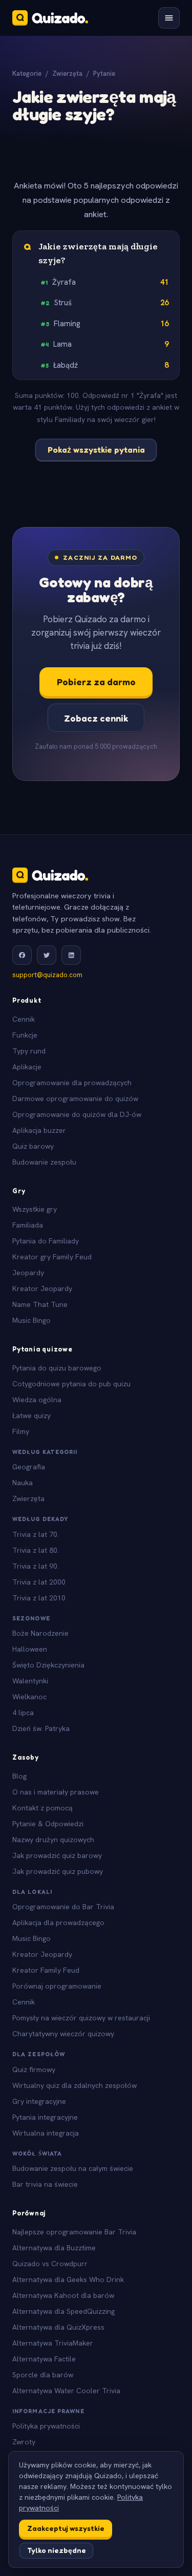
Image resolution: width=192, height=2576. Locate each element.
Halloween (30, 1649)
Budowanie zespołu (44, 1162)
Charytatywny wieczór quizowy (63, 2034)
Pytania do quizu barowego (57, 1368)
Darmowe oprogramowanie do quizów (75, 1099)
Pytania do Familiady (46, 1241)
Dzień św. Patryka (41, 1728)
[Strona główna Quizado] (50, 18)
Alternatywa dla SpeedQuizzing (63, 2311)
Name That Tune (40, 1304)
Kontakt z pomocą (42, 1808)
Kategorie (27, 73)
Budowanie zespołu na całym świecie (73, 2168)
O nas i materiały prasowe (56, 1792)
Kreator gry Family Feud (52, 1257)
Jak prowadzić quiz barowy (57, 1855)
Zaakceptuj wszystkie (66, 2528)
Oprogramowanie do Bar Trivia (63, 1907)
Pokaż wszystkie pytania (96, 450)
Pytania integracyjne (45, 2117)
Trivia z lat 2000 (39, 1582)
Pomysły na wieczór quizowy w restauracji (81, 2018)
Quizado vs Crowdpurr (50, 2264)
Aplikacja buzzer (39, 1130)
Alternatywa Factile (44, 2359)
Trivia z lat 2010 (39, 1598)
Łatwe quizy (31, 1416)
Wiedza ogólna (37, 1400)
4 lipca (23, 1713)
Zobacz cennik (96, 718)
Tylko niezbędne (57, 2550)
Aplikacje (27, 1067)
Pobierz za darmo (96, 682)
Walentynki (30, 1681)
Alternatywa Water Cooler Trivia (66, 2391)
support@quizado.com (47, 975)
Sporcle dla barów (43, 2375)
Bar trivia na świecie (45, 2184)
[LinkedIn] (71, 955)
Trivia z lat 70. (36, 1534)
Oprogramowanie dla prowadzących (72, 1083)
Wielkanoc (29, 1697)
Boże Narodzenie (40, 1633)
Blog (19, 1776)
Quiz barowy (33, 1146)
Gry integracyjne (39, 2101)
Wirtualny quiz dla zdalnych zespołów (74, 2085)
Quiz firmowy (34, 2070)
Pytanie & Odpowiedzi (48, 1824)
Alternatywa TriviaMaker (53, 2343)
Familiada (28, 1225)
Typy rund (29, 1051)
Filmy (21, 1431)
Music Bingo (31, 1320)
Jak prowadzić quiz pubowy (58, 1871)
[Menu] (169, 18)
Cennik (24, 1019)
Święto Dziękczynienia (48, 1665)
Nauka (23, 1483)
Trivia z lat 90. (36, 1566)
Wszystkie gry (35, 1209)
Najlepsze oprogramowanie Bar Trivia (74, 2232)
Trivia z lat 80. (36, 1550)
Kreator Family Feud (46, 1970)
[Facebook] (22, 955)
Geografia (29, 1467)
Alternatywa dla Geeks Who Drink (68, 2279)
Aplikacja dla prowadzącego (58, 1923)
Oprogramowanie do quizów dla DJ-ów (77, 1114)
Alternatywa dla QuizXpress (58, 2327)
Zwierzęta (67, 73)
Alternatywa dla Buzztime (54, 2248)
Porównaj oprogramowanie (57, 1986)
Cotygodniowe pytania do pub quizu (71, 1384)
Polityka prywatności (46, 2426)
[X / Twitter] (47, 955)
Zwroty (24, 2442)
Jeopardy (28, 1273)
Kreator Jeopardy (42, 1289)
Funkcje (25, 1035)
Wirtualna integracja (46, 2133)
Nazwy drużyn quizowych (53, 1840)
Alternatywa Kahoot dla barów (63, 2295)
